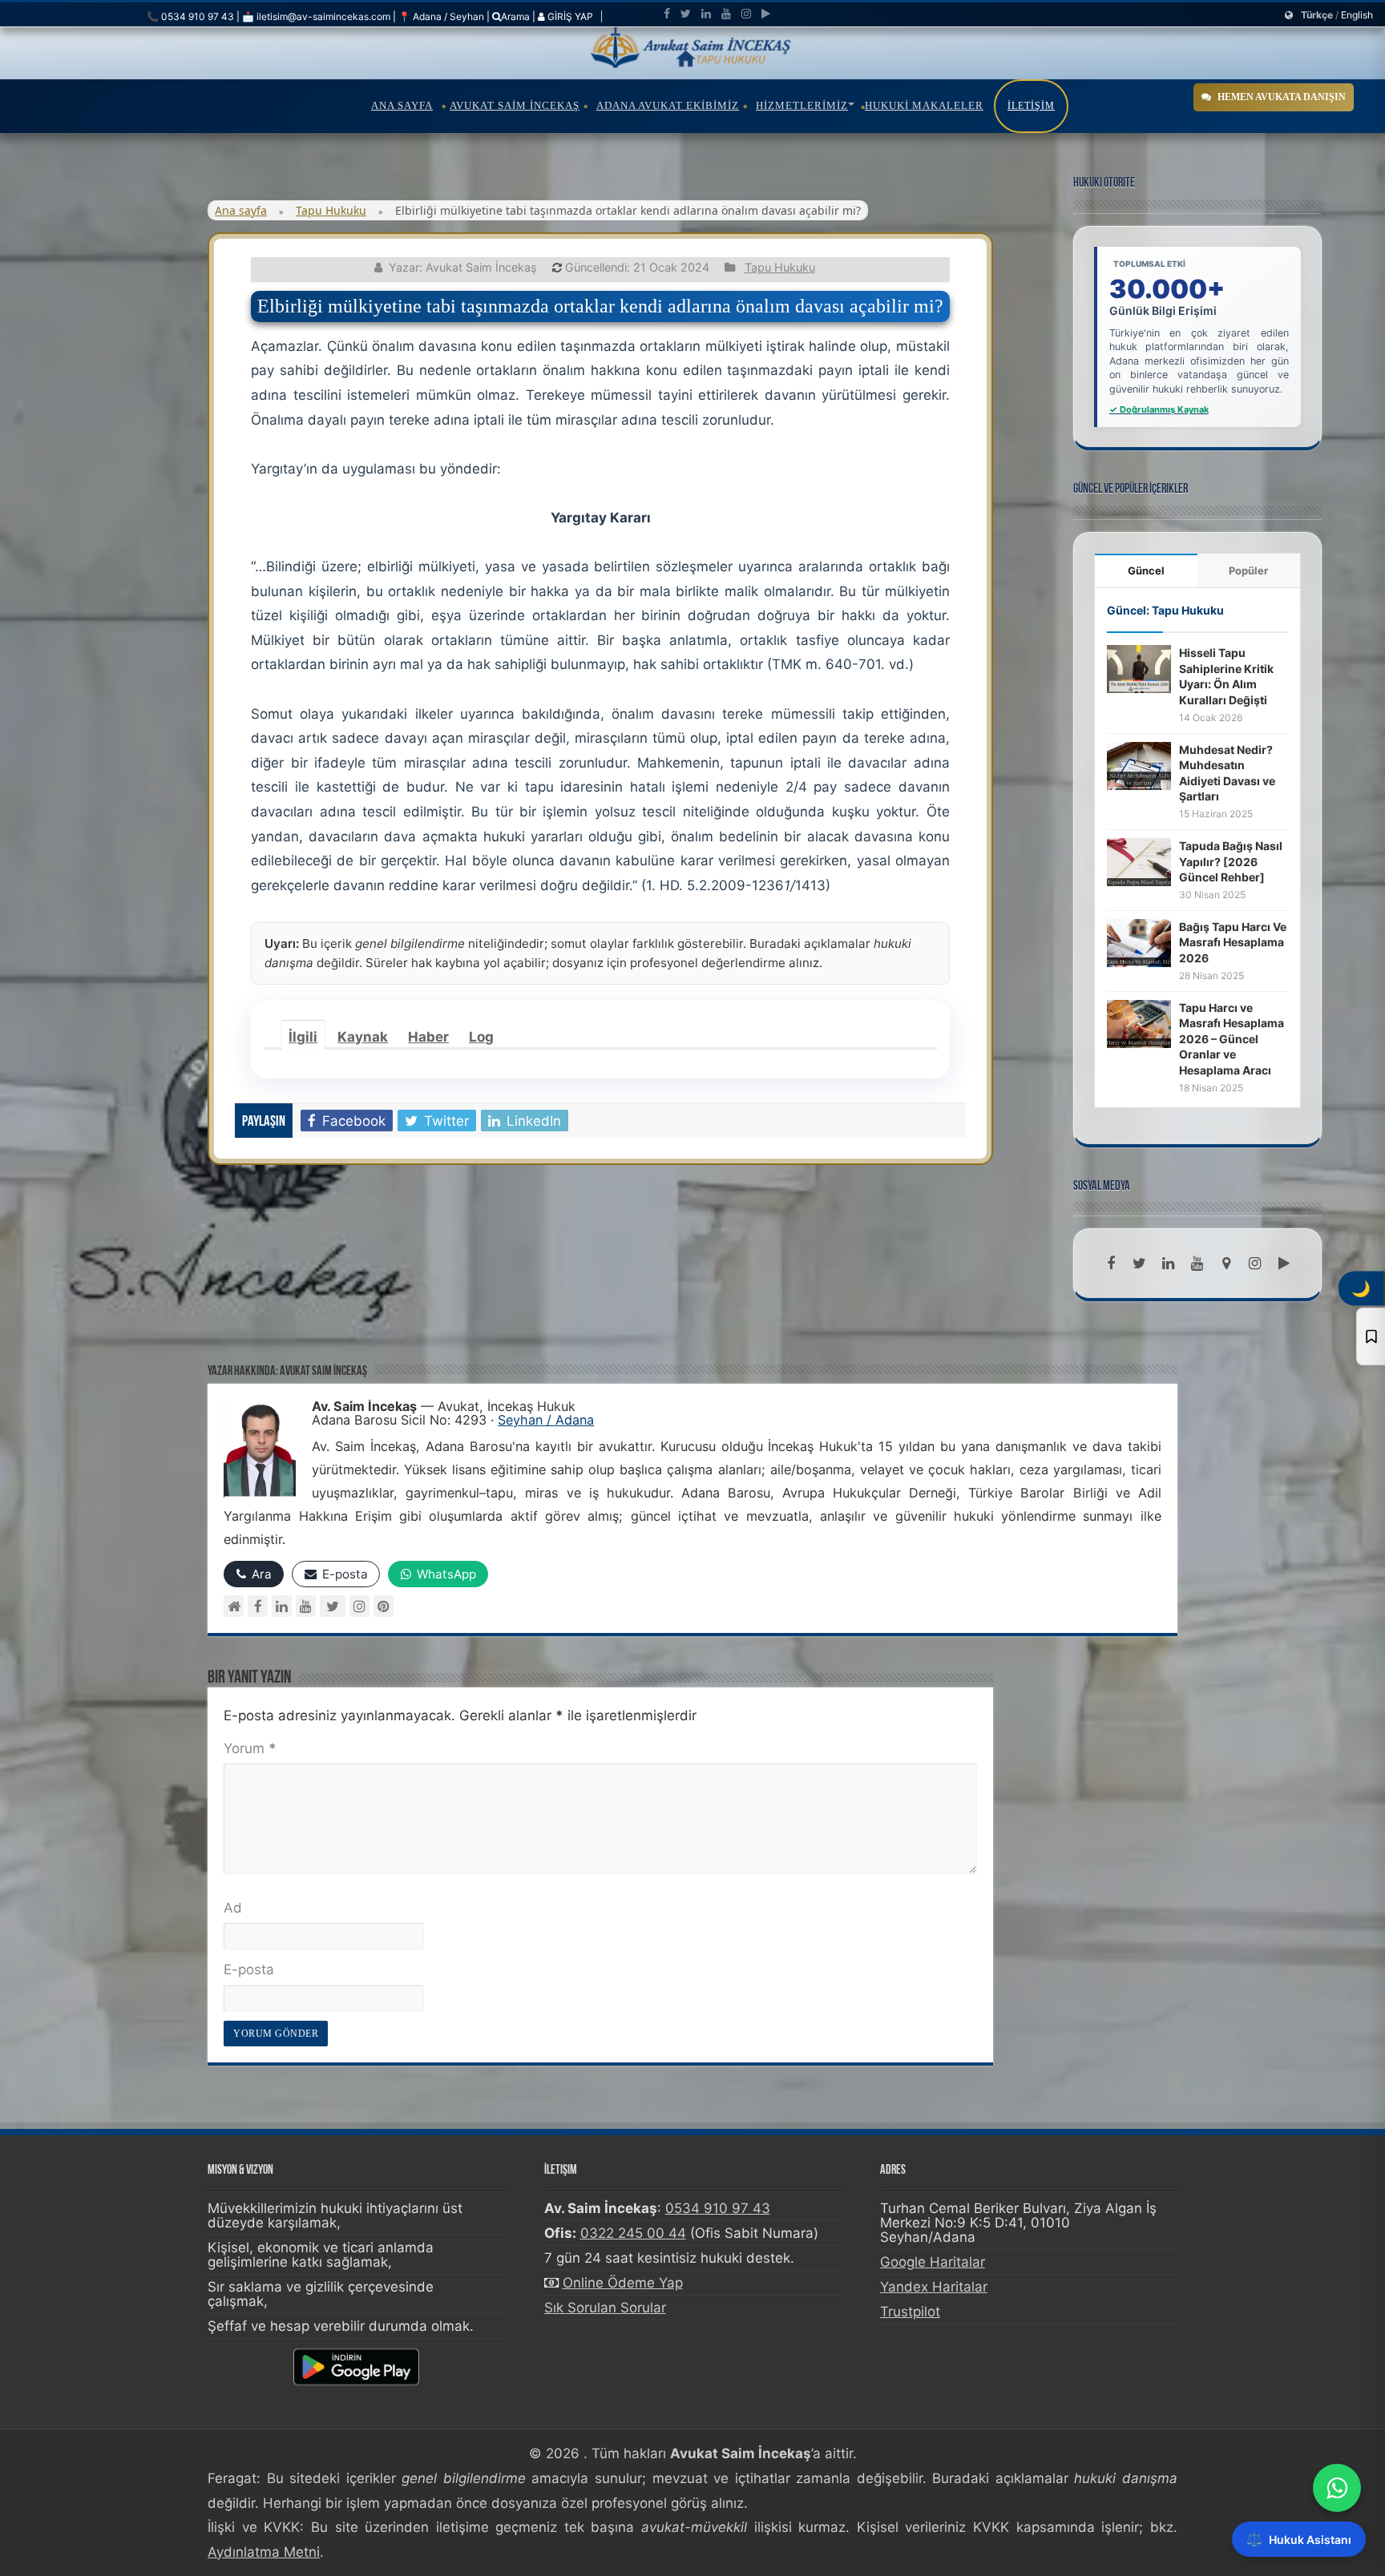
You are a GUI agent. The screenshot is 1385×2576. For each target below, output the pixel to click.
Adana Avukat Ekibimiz (668, 105)
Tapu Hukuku (331, 210)
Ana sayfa (241, 210)
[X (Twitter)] (333, 1606)
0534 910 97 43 (718, 2208)
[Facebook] (667, 14)
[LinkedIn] (706, 14)
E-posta (249, 1969)
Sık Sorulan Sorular (605, 2308)
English (1357, 15)
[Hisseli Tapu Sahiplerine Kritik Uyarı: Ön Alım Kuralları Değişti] (1139, 668)
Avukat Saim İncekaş (515, 105)
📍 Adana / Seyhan (441, 16)
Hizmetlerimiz (802, 105)
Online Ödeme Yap (623, 2283)
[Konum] (1226, 1264)
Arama (515, 16)
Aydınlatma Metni (264, 2552)
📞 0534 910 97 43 (190, 16)
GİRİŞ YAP (569, 16)
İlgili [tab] (303, 1037)
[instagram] (746, 14)
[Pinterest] (384, 1606)
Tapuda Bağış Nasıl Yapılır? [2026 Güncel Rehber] (1231, 861)
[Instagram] (359, 1606)
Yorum (250, 1748)
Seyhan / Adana (546, 1420)
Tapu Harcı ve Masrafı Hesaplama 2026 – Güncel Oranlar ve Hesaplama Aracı (1232, 1039)
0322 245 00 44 (633, 2233)
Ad (233, 1908)
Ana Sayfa (402, 105)
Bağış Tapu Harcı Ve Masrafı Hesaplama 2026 (1233, 942)
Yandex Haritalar (934, 2287)
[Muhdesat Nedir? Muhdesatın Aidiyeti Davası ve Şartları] (1139, 764)
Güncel (1146, 570)
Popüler (1248, 570)
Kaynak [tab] (363, 1037)
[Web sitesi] (234, 1606)
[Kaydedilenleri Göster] (1371, 1336)
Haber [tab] (428, 1037)
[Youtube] (726, 14)
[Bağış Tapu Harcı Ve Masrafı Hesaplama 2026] (1139, 941)
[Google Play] (766, 14)
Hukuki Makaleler (924, 105)
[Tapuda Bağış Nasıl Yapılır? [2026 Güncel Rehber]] (1139, 861)
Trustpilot (910, 2312)
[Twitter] (686, 14)
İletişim (1031, 106)
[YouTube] (306, 1606)
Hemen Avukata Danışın (1282, 97)
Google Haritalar (933, 2262)
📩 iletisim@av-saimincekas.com (316, 16)
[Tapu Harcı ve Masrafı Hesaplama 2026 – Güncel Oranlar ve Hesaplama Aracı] (1139, 1022)
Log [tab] (481, 1037)
